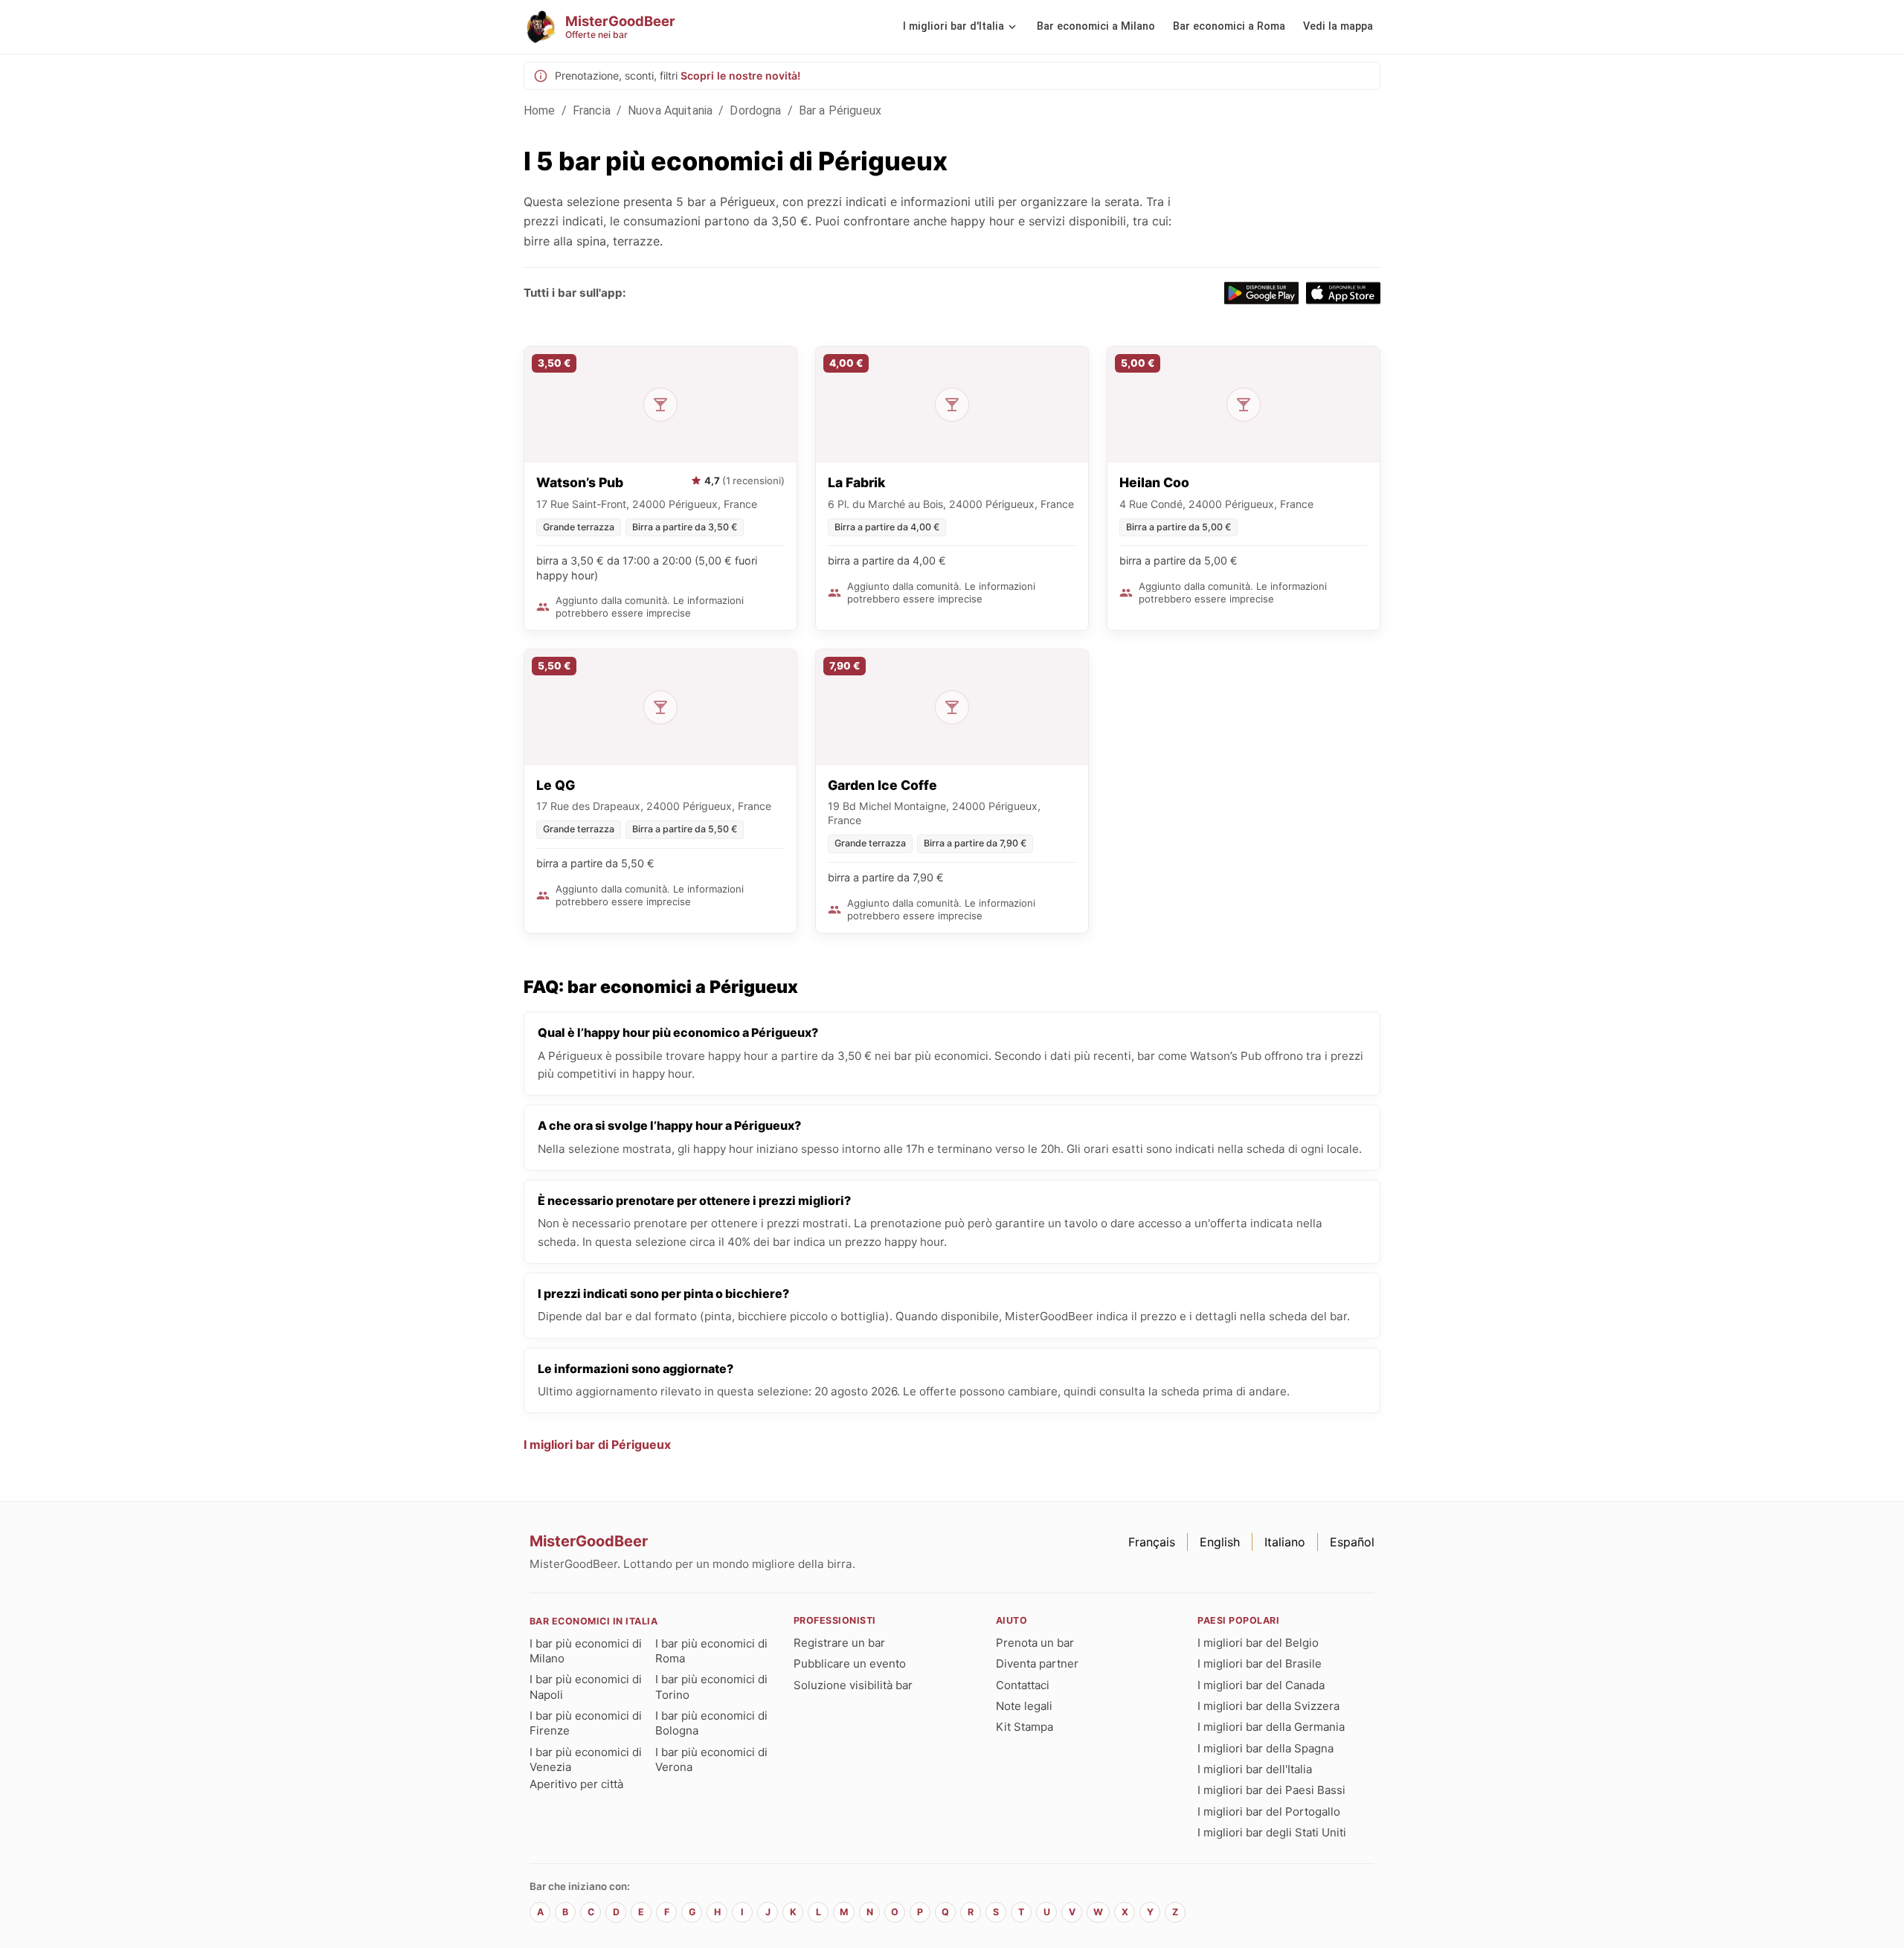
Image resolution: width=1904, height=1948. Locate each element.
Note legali (1024, 1706)
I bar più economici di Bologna (711, 1723)
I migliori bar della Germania (1271, 1727)
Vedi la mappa (1338, 26)
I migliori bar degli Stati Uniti (1272, 1832)
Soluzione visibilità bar (853, 1685)
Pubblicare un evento (850, 1663)
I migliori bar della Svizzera (1268, 1706)
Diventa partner (1037, 1663)
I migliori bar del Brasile (1260, 1663)
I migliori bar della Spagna (1265, 1748)
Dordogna (755, 110)
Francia (592, 110)
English (1220, 1542)
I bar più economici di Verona (711, 1759)
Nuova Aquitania (670, 110)
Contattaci (1023, 1685)
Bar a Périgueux (840, 110)
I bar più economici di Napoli (586, 1687)
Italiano (1285, 1542)
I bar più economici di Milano (586, 1651)
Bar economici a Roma (1229, 26)
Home (540, 110)
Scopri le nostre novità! (740, 75)
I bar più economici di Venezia (586, 1759)
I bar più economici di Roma (711, 1651)
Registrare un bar (839, 1643)
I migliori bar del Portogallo (1269, 1812)
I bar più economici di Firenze (586, 1723)
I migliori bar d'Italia (953, 26)
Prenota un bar (1035, 1643)
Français (1152, 1542)
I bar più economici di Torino (711, 1687)
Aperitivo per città (576, 1784)
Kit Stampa (1025, 1727)
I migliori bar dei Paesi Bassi (1271, 1790)
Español (1352, 1542)
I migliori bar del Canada (1261, 1685)
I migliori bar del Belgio (1258, 1643)
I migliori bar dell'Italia (1255, 1769)
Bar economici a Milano (1096, 26)
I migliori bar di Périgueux (597, 1444)
